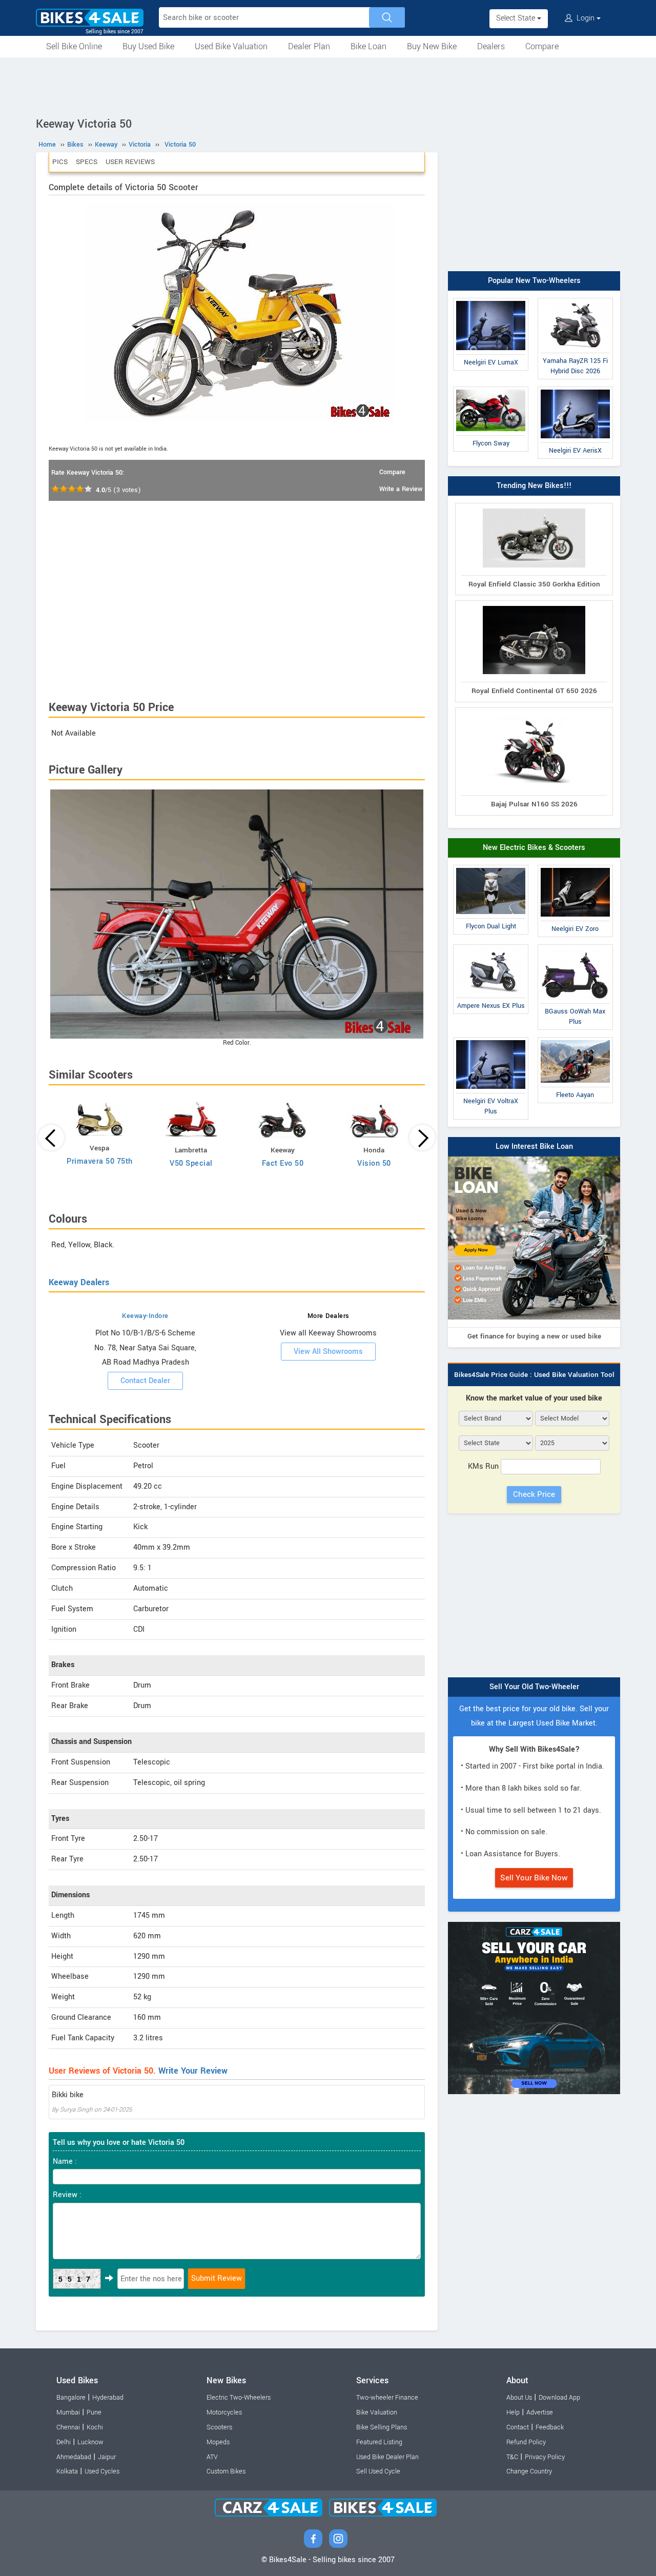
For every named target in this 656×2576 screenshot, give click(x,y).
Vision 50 (374, 1163)
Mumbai (68, 2412)
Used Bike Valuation (231, 46)
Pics (60, 162)
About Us (519, 2398)
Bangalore (71, 2398)
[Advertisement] (328, 86)
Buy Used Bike (148, 46)
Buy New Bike (432, 46)
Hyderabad (108, 2398)
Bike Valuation (377, 2412)
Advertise (540, 2412)
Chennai (68, 2427)
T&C (512, 2457)
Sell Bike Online (74, 46)
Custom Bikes (226, 2471)
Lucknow (90, 2442)
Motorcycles (224, 2412)
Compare (542, 46)
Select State (517, 18)
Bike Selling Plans (382, 2427)
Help (513, 2412)
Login (586, 18)
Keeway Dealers (79, 1282)
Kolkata (67, 2471)
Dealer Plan (309, 46)
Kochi (95, 2427)
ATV (212, 2457)
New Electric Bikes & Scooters (534, 848)
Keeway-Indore (145, 1316)
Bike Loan (368, 46)
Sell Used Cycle (378, 2471)
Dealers (491, 46)
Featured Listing (379, 2442)
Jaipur (107, 2457)
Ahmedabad (74, 2457)
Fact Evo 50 (283, 1163)
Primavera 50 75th (100, 1161)
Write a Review (401, 489)
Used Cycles (102, 2471)
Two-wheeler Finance (387, 2398)
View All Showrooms (328, 1352)
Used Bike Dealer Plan (387, 2457)
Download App (559, 2398)
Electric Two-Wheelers (239, 2398)
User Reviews (130, 162)
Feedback (550, 2427)
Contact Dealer (145, 1381)
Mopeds (218, 2442)
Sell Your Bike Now (534, 1878)
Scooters (219, 2427)
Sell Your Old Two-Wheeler (534, 1687)
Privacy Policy (545, 2457)
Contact (518, 2427)
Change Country (529, 2471)
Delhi (64, 2442)
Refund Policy (526, 2442)
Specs (87, 162)
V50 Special (191, 1163)
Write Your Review (193, 2071)
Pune (94, 2412)
